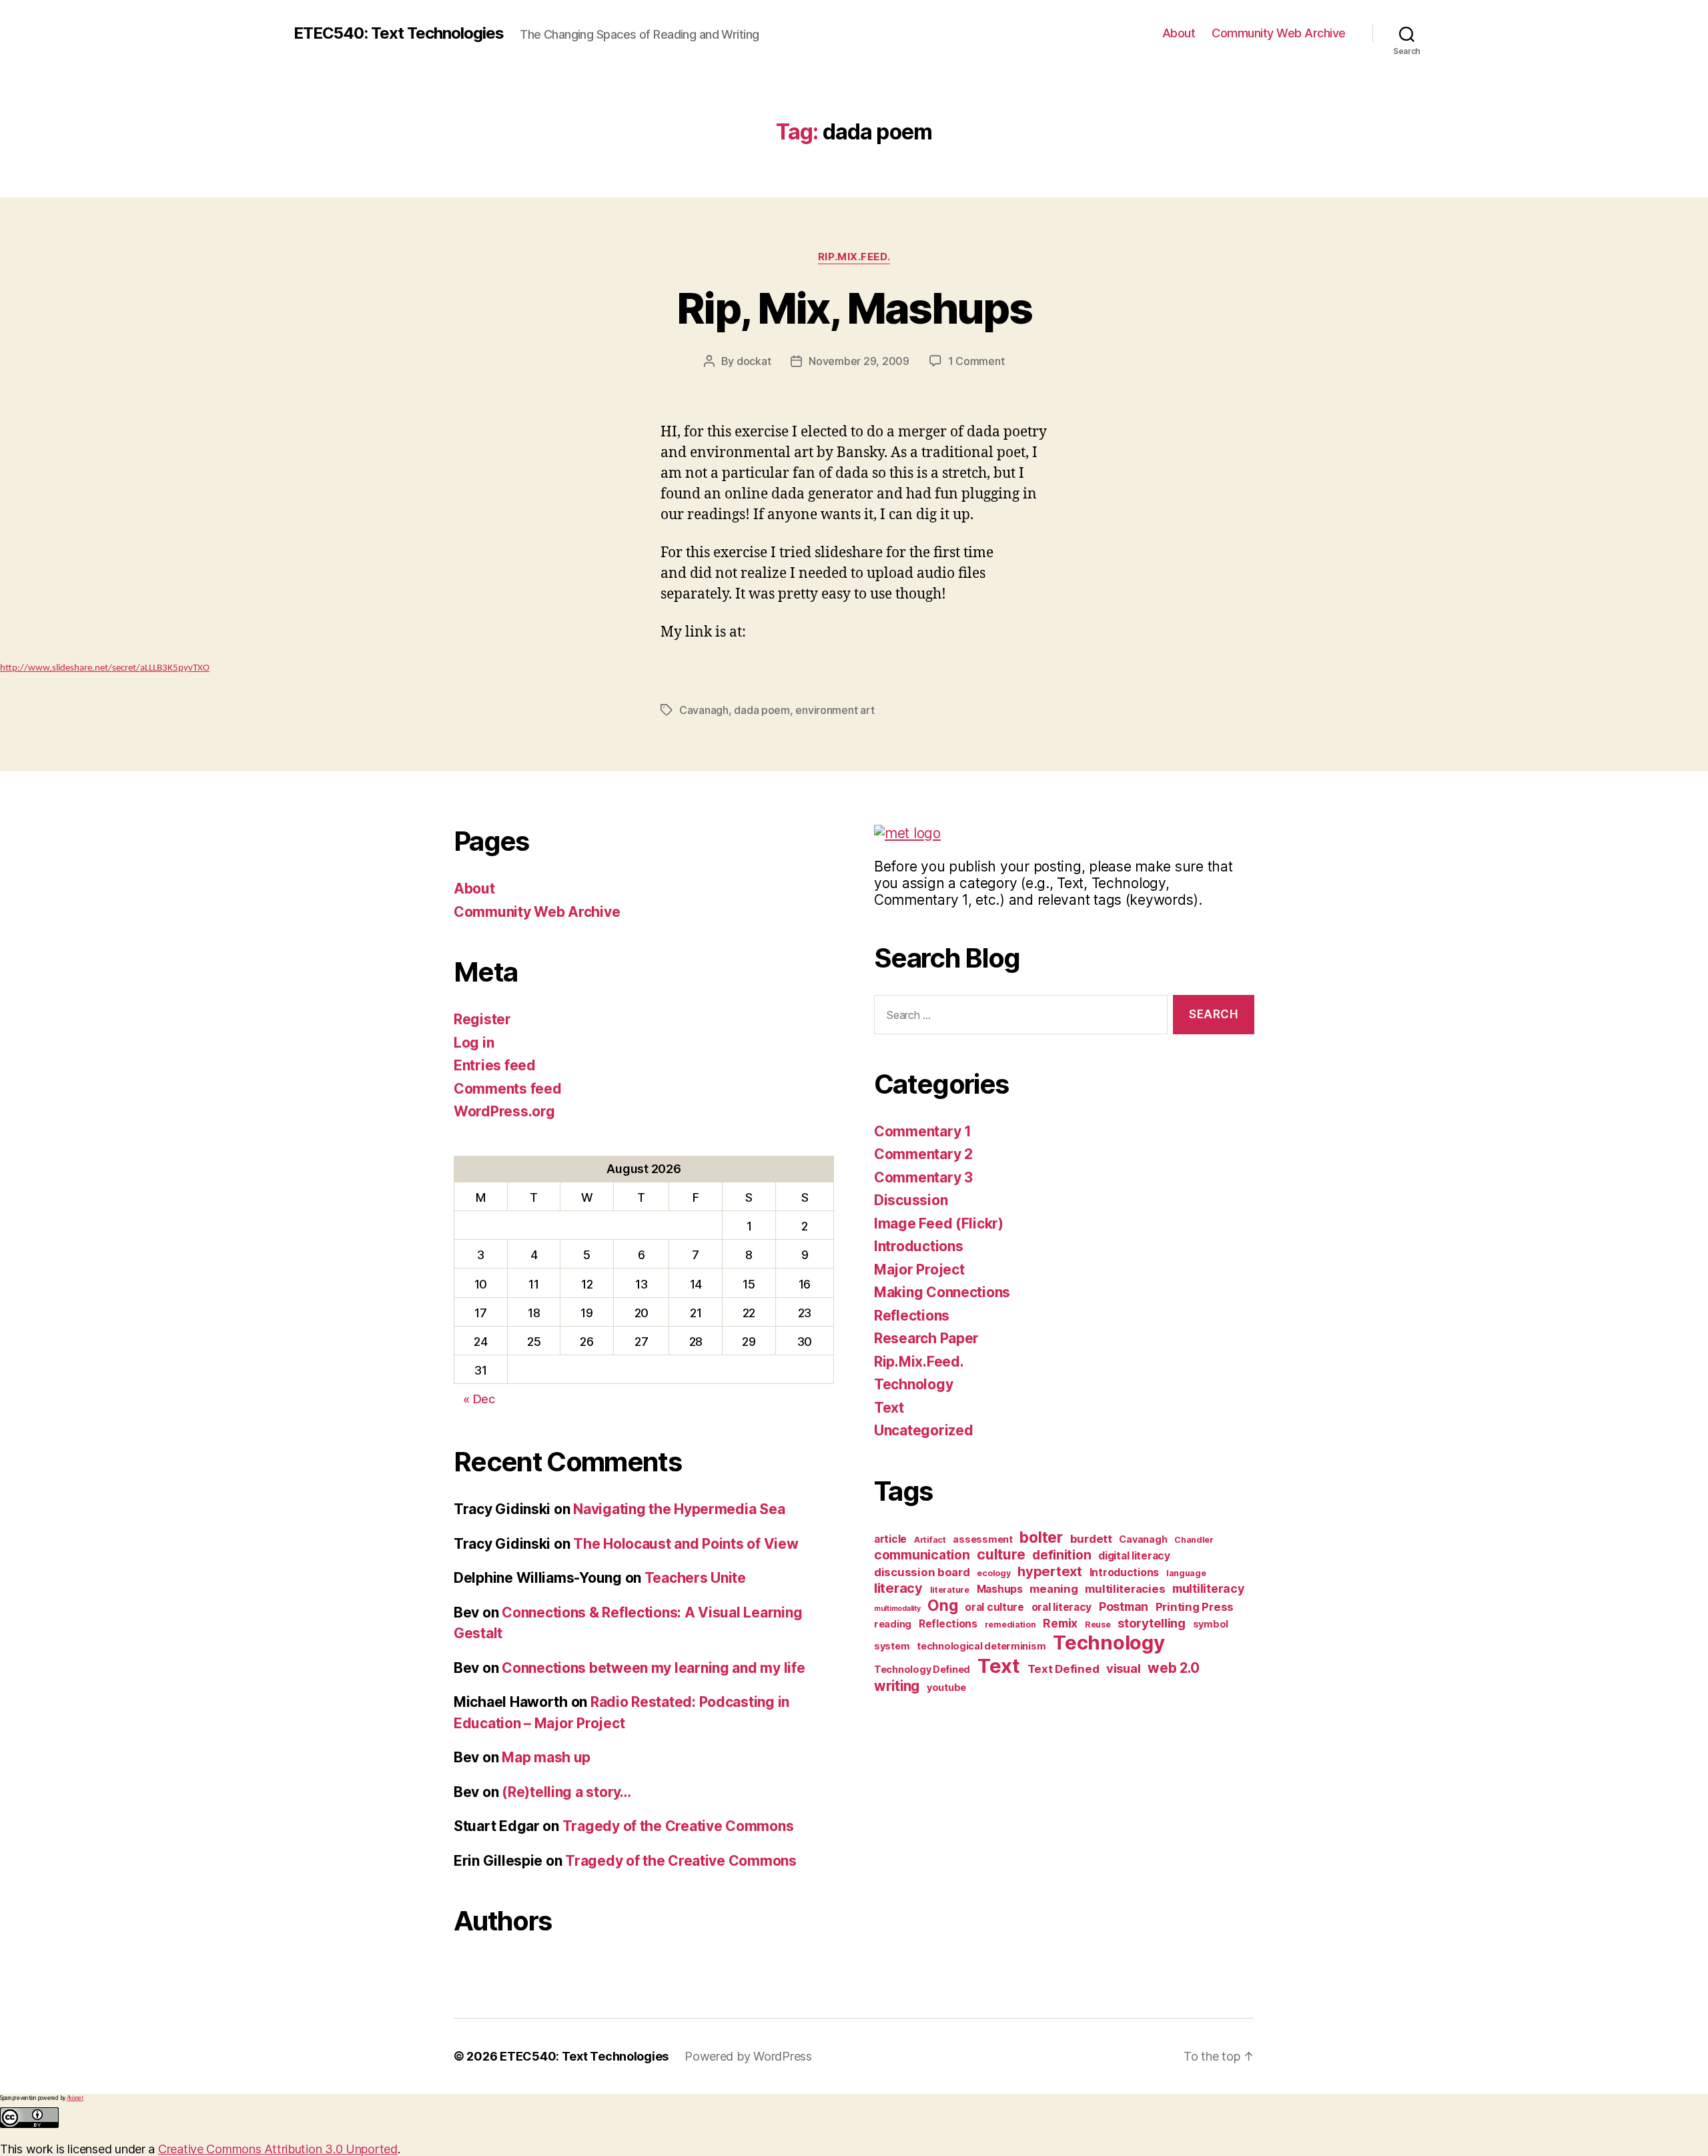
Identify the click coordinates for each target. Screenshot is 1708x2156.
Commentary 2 (923, 1154)
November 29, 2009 (859, 361)
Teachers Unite (695, 1578)
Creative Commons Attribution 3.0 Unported (278, 2149)
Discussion (911, 1200)
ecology (993, 1573)
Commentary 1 (923, 1131)
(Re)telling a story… (566, 1792)
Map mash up (546, 1757)
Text (889, 1408)
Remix (1060, 1623)
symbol (1211, 1624)
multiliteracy (1208, 1588)
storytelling (1152, 1623)
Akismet (75, 2098)
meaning (1053, 1589)
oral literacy (1062, 1607)
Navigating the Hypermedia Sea (679, 1509)
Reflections (912, 1316)
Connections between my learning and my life (653, 1668)
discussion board (922, 1572)
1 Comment (976, 361)
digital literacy (1134, 1556)
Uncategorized (924, 1430)
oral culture (994, 1607)
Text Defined (1063, 1669)
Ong (942, 1605)
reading (893, 1624)
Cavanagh (704, 710)
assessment (982, 1539)
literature (950, 1590)
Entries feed (495, 1065)
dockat (754, 361)
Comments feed (508, 1089)
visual (1123, 1668)
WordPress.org (504, 1111)
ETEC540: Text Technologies (399, 33)
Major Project (919, 1270)
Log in (474, 1043)
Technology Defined (922, 1669)
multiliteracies (1125, 1589)
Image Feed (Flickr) (939, 1223)
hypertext (1050, 1571)
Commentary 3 (923, 1177)
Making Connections (942, 1292)
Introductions (919, 1246)
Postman (1124, 1606)
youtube (946, 1687)
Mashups (1000, 1589)
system (892, 1646)
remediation (1010, 1625)
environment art (835, 710)
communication (922, 1555)
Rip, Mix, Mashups (854, 308)
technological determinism (981, 1646)
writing (897, 1686)
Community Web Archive (1279, 33)
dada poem (762, 710)
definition (1061, 1555)
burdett (1091, 1539)
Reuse (1098, 1625)
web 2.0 (1173, 1668)
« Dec (479, 1399)
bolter (1041, 1537)
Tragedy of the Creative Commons (678, 1826)
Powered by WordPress (748, 2056)
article (890, 1539)
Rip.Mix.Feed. (854, 257)
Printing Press (1195, 1607)
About (1179, 33)
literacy (898, 1588)
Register (482, 1019)
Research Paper (926, 1338)
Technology (913, 1384)
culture (1001, 1554)
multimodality (897, 1608)
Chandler (1194, 1540)
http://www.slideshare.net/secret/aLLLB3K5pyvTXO (105, 668)
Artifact (930, 1540)
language (1186, 1573)
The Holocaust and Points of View (686, 1544)
